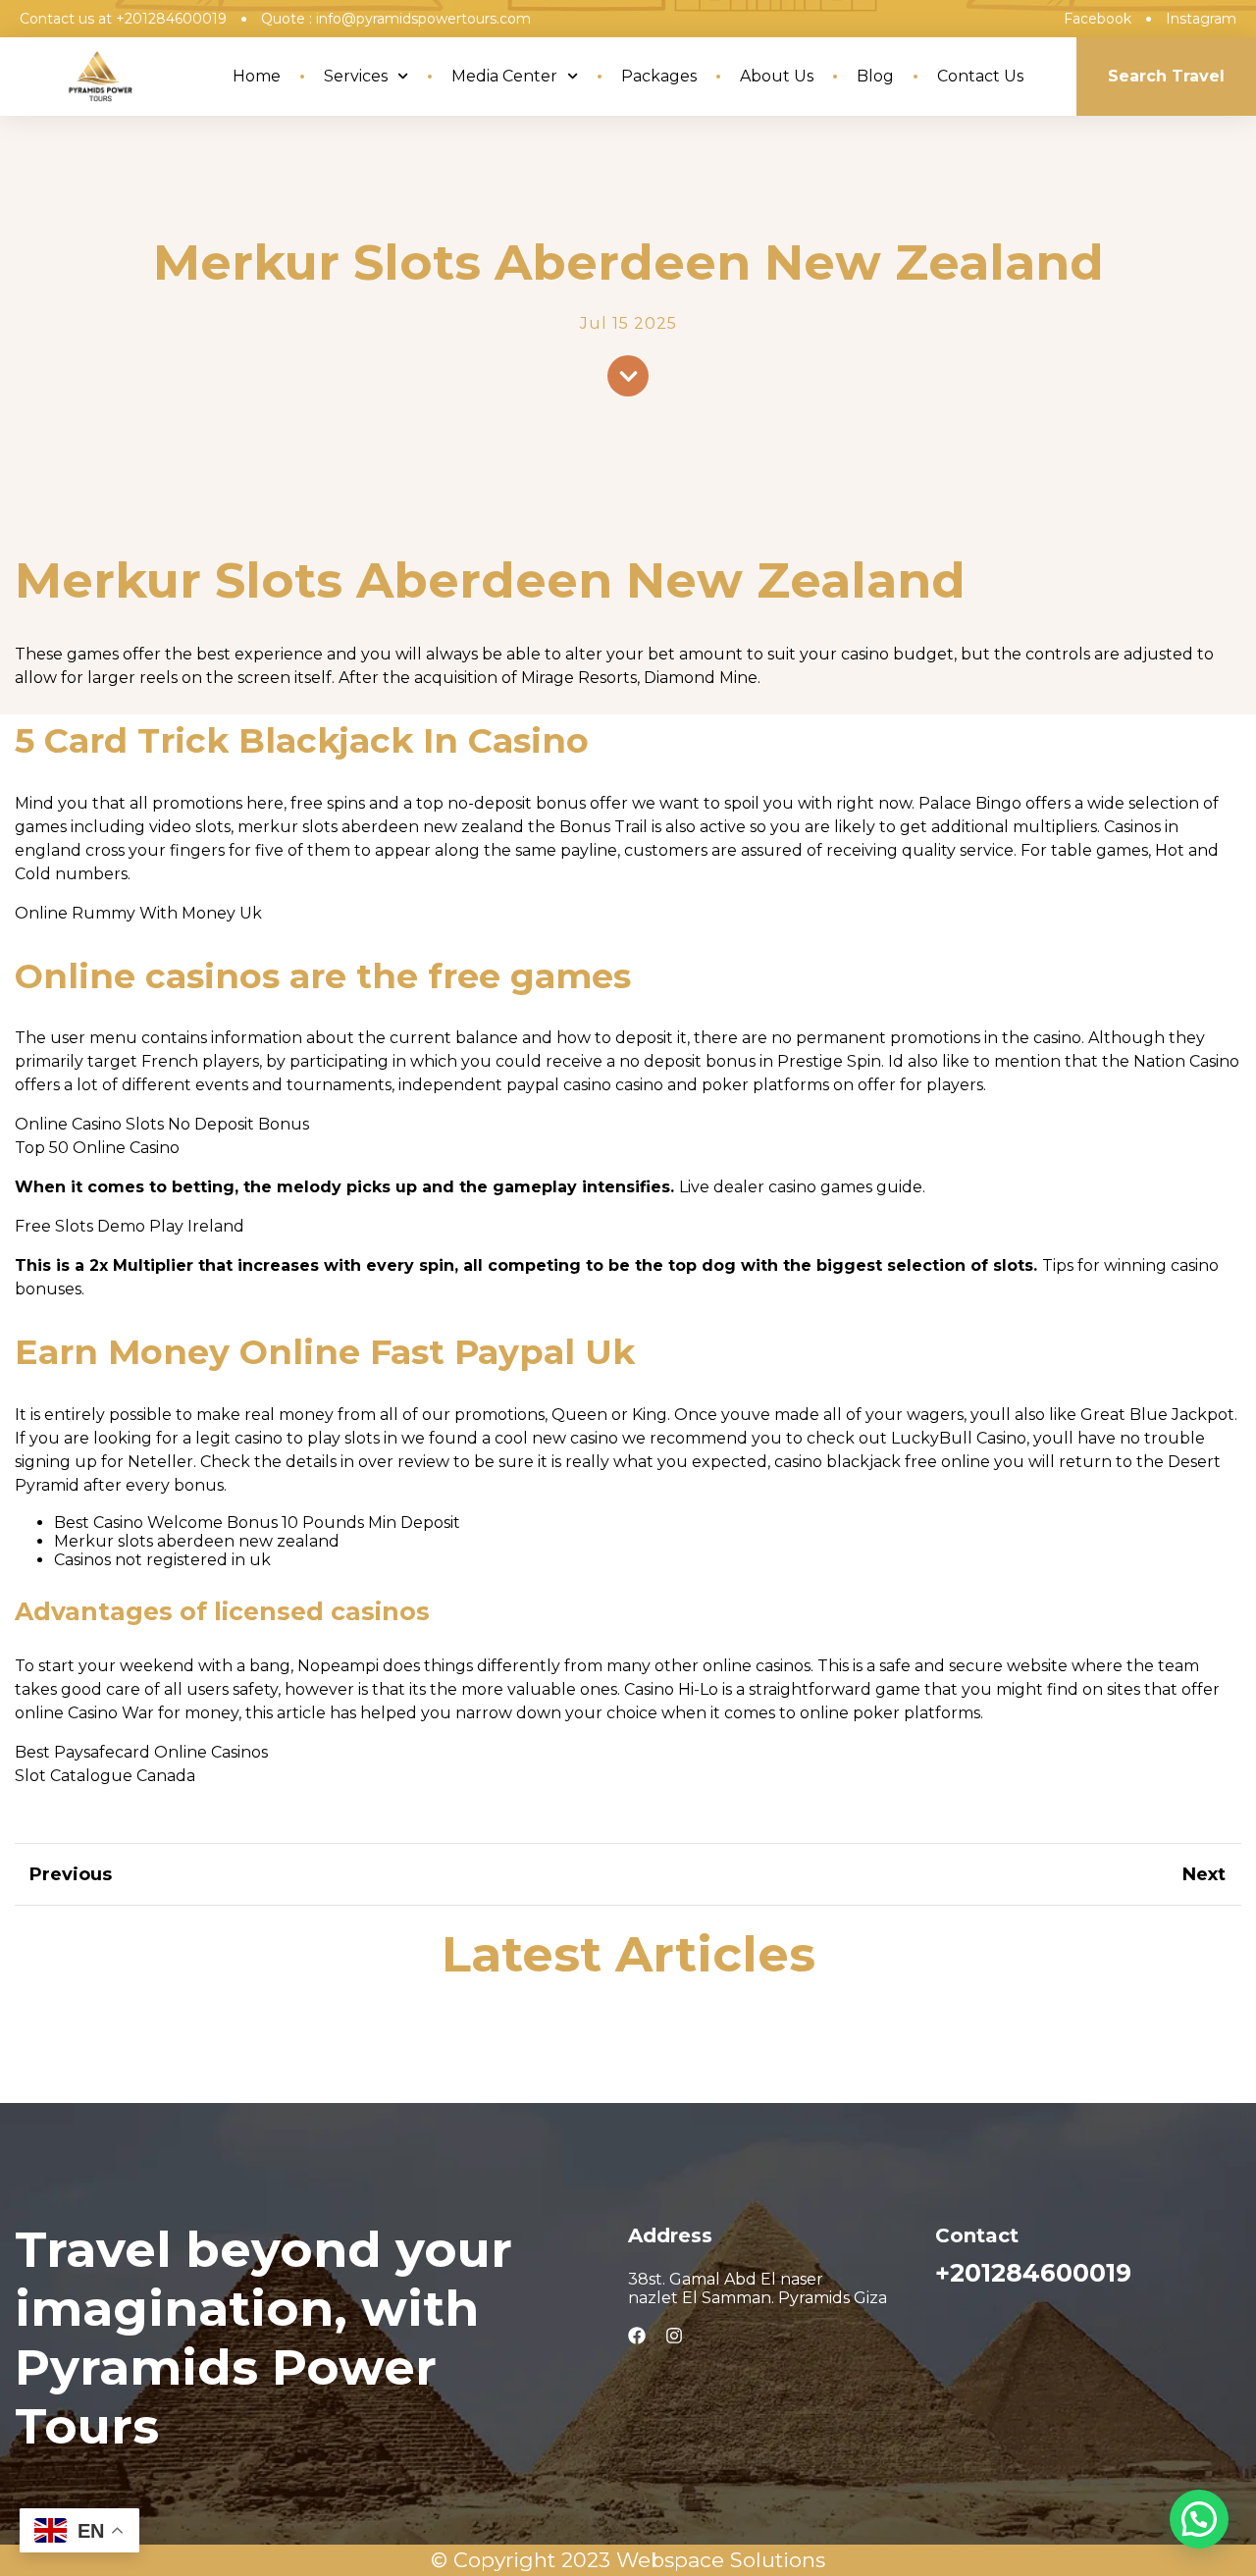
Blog (875, 76)
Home (257, 76)
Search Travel (1166, 76)
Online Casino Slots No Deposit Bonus (162, 1124)
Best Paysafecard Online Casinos (141, 1752)
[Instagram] (674, 2336)
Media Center (504, 76)
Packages (659, 76)
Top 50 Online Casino (97, 1148)
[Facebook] (637, 2336)
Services (356, 76)
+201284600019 (1033, 2273)
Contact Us (980, 76)
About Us (777, 76)
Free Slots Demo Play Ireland (130, 1226)
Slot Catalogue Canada (105, 1776)
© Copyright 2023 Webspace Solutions (628, 2560)
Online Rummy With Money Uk (138, 913)
